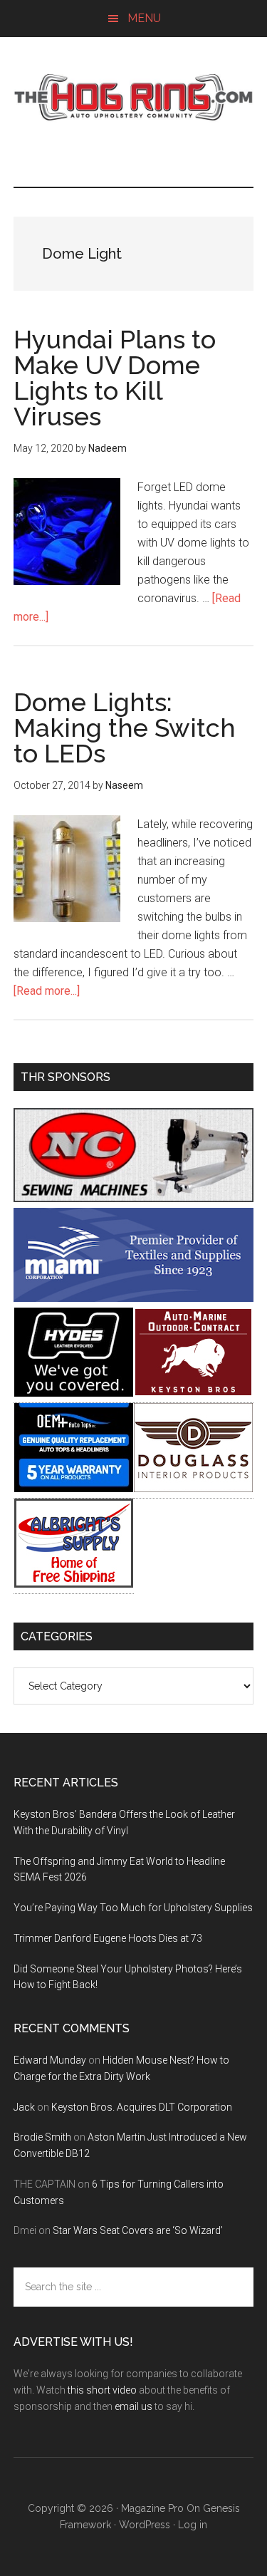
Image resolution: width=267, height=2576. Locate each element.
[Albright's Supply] (74, 1584)
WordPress (145, 2525)
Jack (24, 2107)
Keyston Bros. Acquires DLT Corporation (142, 2107)
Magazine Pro (152, 2508)
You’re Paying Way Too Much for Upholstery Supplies (133, 1908)
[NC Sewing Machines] (134, 1198)
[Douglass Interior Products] (193, 1488)
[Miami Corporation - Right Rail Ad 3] (134, 1298)
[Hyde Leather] (74, 1393)
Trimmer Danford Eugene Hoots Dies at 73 (108, 1938)
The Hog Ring (134, 98)
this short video (102, 2390)
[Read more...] (47, 991)
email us (133, 2406)
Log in (193, 2525)
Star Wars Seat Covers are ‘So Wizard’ (138, 2230)
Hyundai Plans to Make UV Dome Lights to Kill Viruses (115, 378)
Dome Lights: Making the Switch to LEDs (125, 728)
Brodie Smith (42, 2137)
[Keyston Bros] (193, 1393)
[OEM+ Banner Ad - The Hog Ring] (74, 1488)
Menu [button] (144, 18)
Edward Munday (50, 2060)
